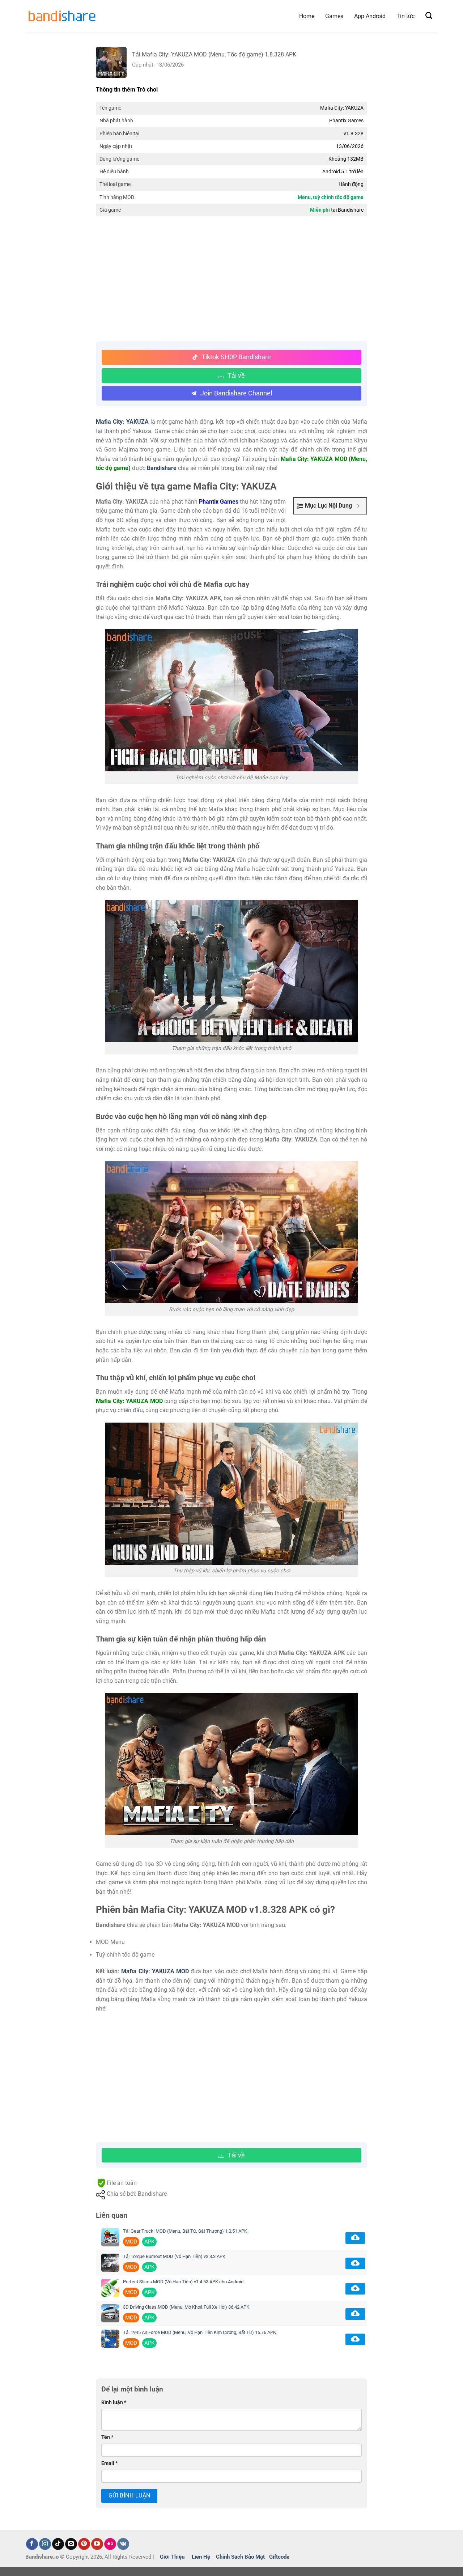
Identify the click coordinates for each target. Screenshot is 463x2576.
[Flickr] (110, 2544)
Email (109, 2463)
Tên (107, 2437)
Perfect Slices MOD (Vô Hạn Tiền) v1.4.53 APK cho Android (183, 2282)
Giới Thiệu (172, 2557)
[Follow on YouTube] (97, 2544)
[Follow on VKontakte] (123, 2544)
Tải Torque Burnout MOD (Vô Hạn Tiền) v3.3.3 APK (174, 2256)
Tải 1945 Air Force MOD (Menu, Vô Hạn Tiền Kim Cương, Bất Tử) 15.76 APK (199, 2332)
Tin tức (405, 16)
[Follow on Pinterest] (84, 2544)
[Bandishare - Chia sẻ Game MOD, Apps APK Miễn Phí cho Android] (61, 16)
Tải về (236, 375)
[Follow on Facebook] (32, 2544)
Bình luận (114, 2403)
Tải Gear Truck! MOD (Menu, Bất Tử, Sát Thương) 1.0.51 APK (185, 2231)
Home (307, 16)
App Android (370, 16)
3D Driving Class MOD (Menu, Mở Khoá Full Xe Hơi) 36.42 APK (186, 2307)
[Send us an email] (71, 2544)
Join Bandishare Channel (236, 393)
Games (334, 16)
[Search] (429, 16)
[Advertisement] (231, 280)
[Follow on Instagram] (45, 2544)
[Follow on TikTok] (58, 2544)
